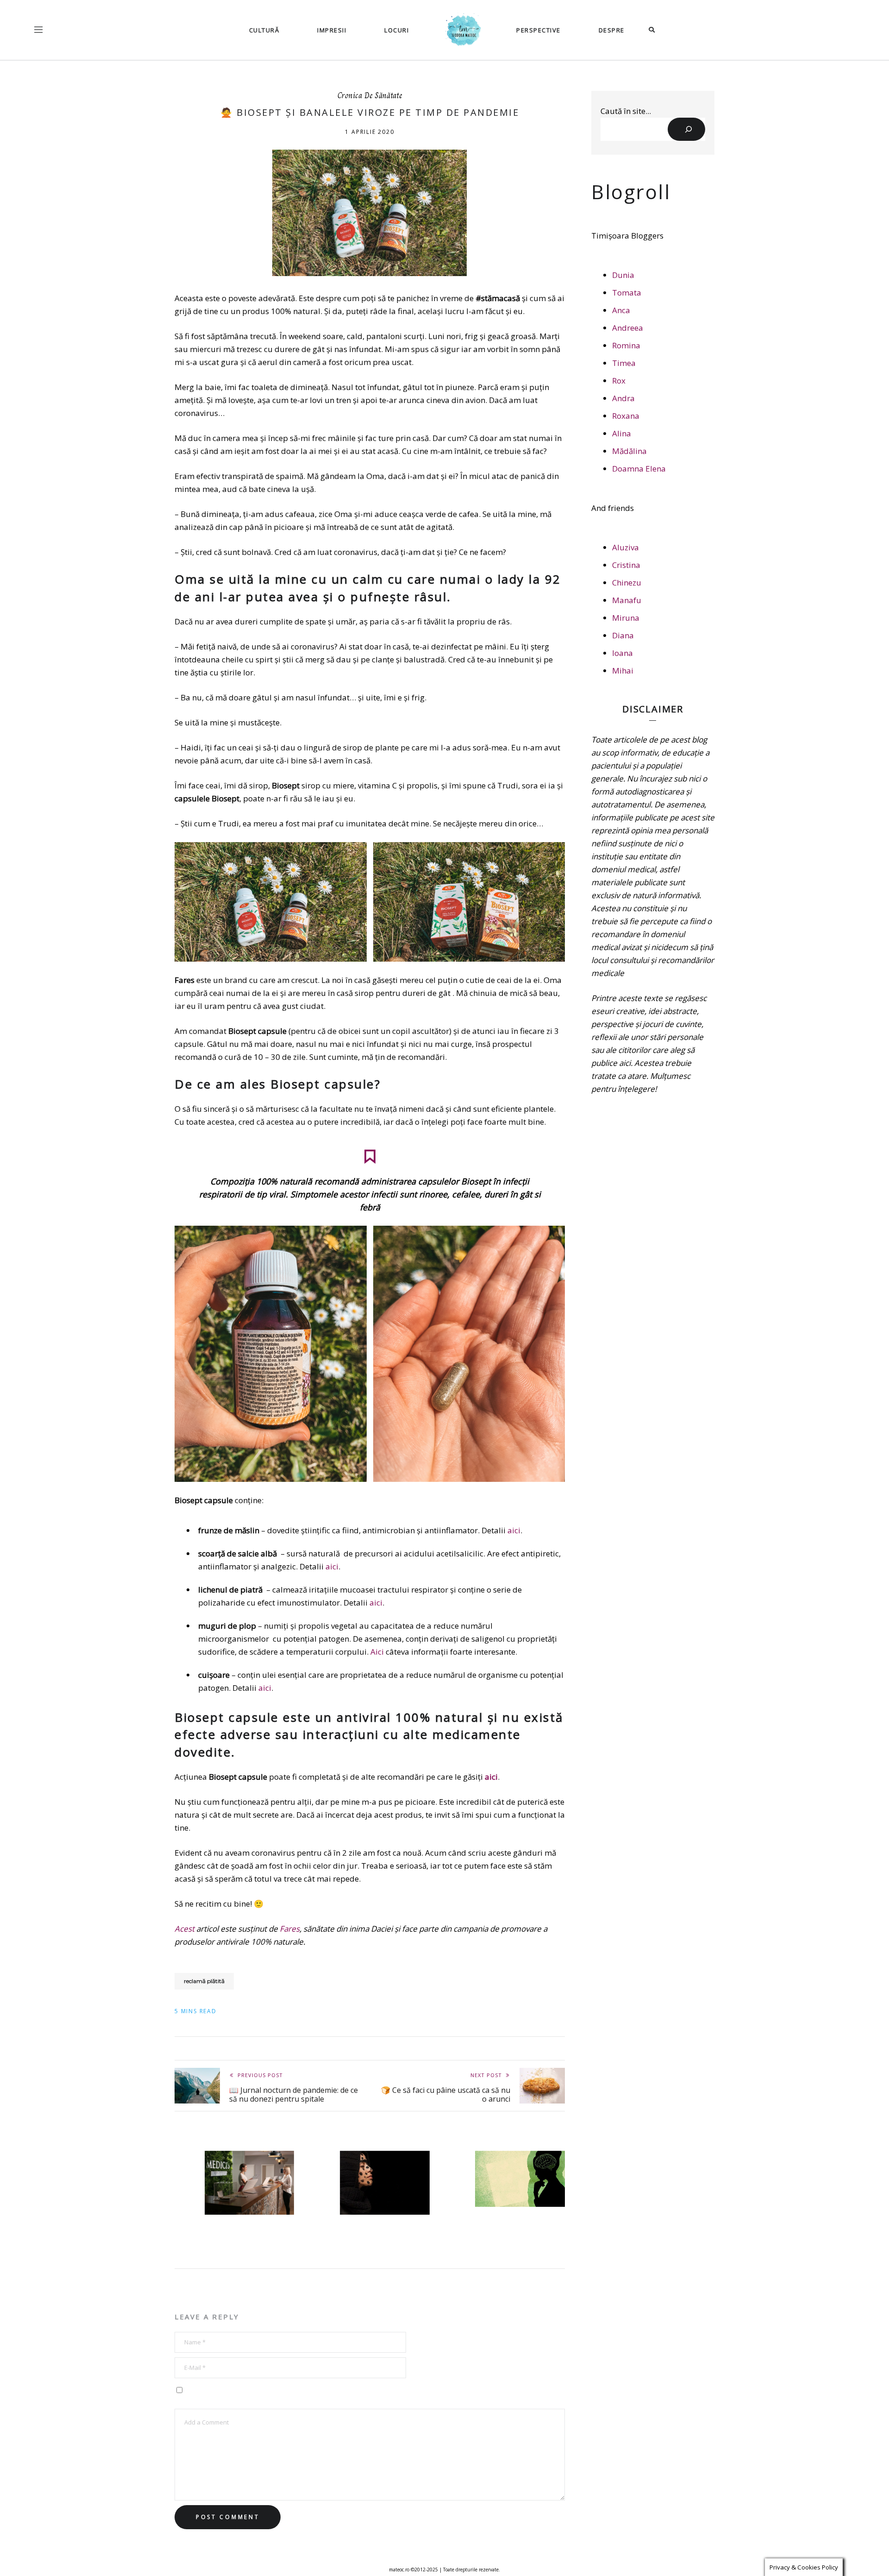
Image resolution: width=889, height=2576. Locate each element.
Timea (624, 363)
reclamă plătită (204, 1981)
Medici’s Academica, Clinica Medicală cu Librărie (250, 2233)
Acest (185, 1929)
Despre (612, 30)
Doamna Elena (639, 469)
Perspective (538, 30)
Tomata (627, 293)
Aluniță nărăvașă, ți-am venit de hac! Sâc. (379, 2233)
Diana (623, 635)
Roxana (626, 416)
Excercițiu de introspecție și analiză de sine (521, 2225)
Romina (626, 345)
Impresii (332, 30)
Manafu (627, 600)
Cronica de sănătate (370, 96)
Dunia (623, 275)
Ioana (623, 653)
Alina (622, 433)
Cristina (626, 565)
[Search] (686, 129)
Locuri (397, 30)
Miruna (626, 618)
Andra (623, 398)
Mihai (623, 671)
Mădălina (629, 451)
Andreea (628, 328)
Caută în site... (626, 111)
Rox (619, 381)
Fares (290, 1929)
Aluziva (626, 547)
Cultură (264, 30)
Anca (621, 310)
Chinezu (627, 583)
